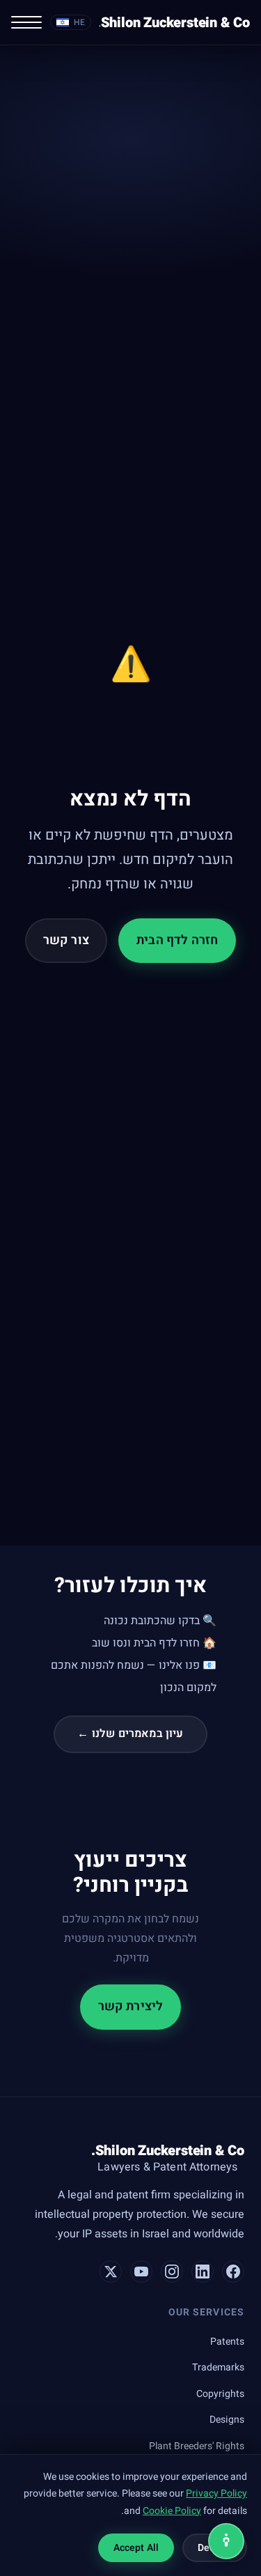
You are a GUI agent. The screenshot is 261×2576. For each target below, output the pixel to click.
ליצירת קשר (131, 2006)
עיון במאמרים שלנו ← (130, 1734)
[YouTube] (141, 2272)
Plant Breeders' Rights (197, 2446)
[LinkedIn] (203, 2272)
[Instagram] (172, 2272)
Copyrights (220, 2394)
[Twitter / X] (111, 2272)
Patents (227, 2342)
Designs (227, 2420)
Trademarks (218, 2367)
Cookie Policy (172, 2511)
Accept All (136, 2548)
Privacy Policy (216, 2493)
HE (79, 22)
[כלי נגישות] (226, 2541)
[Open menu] (26, 22)
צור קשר (66, 940)
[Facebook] (233, 2272)
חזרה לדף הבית (177, 940)
